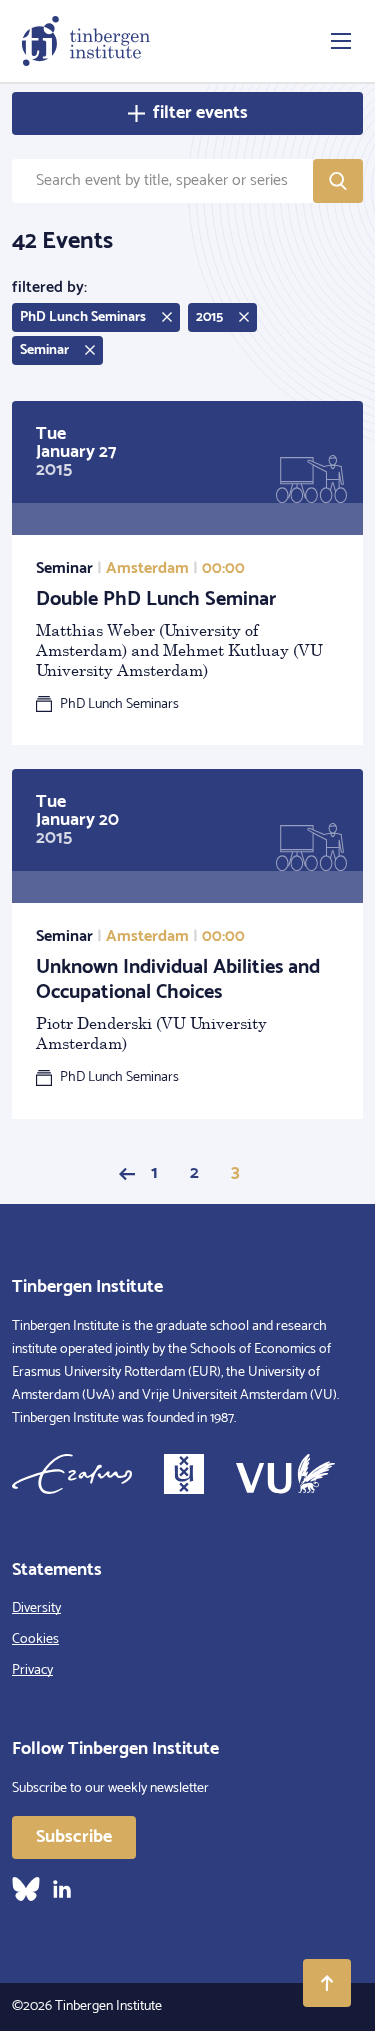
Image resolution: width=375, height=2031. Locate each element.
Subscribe (74, 1837)
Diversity (36, 1608)
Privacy (32, 1670)
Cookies (35, 1639)
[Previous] (127, 1174)
